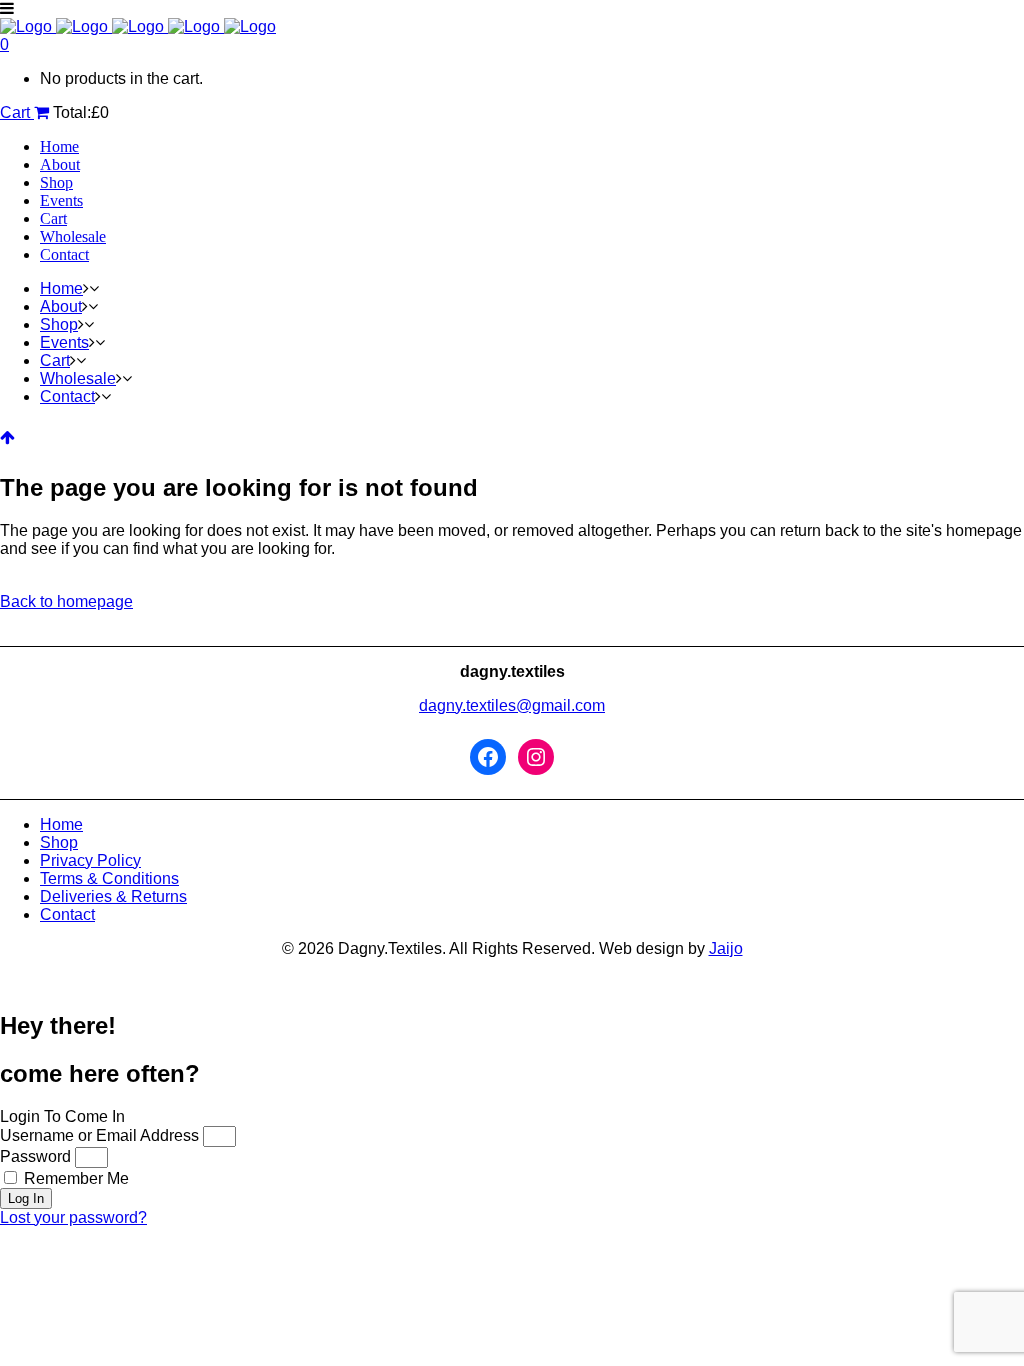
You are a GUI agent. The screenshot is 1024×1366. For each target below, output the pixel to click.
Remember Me (74, 1178)
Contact (67, 914)
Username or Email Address (99, 1135)
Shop (59, 842)
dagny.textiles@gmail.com (512, 705)
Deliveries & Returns (113, 896)
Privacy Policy (90, 860)
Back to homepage (66, 601)
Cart (17, 112)
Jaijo (726, 948)
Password (35, 1156)
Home (61, 824)
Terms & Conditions (109, 878)
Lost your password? (73, 1217)
